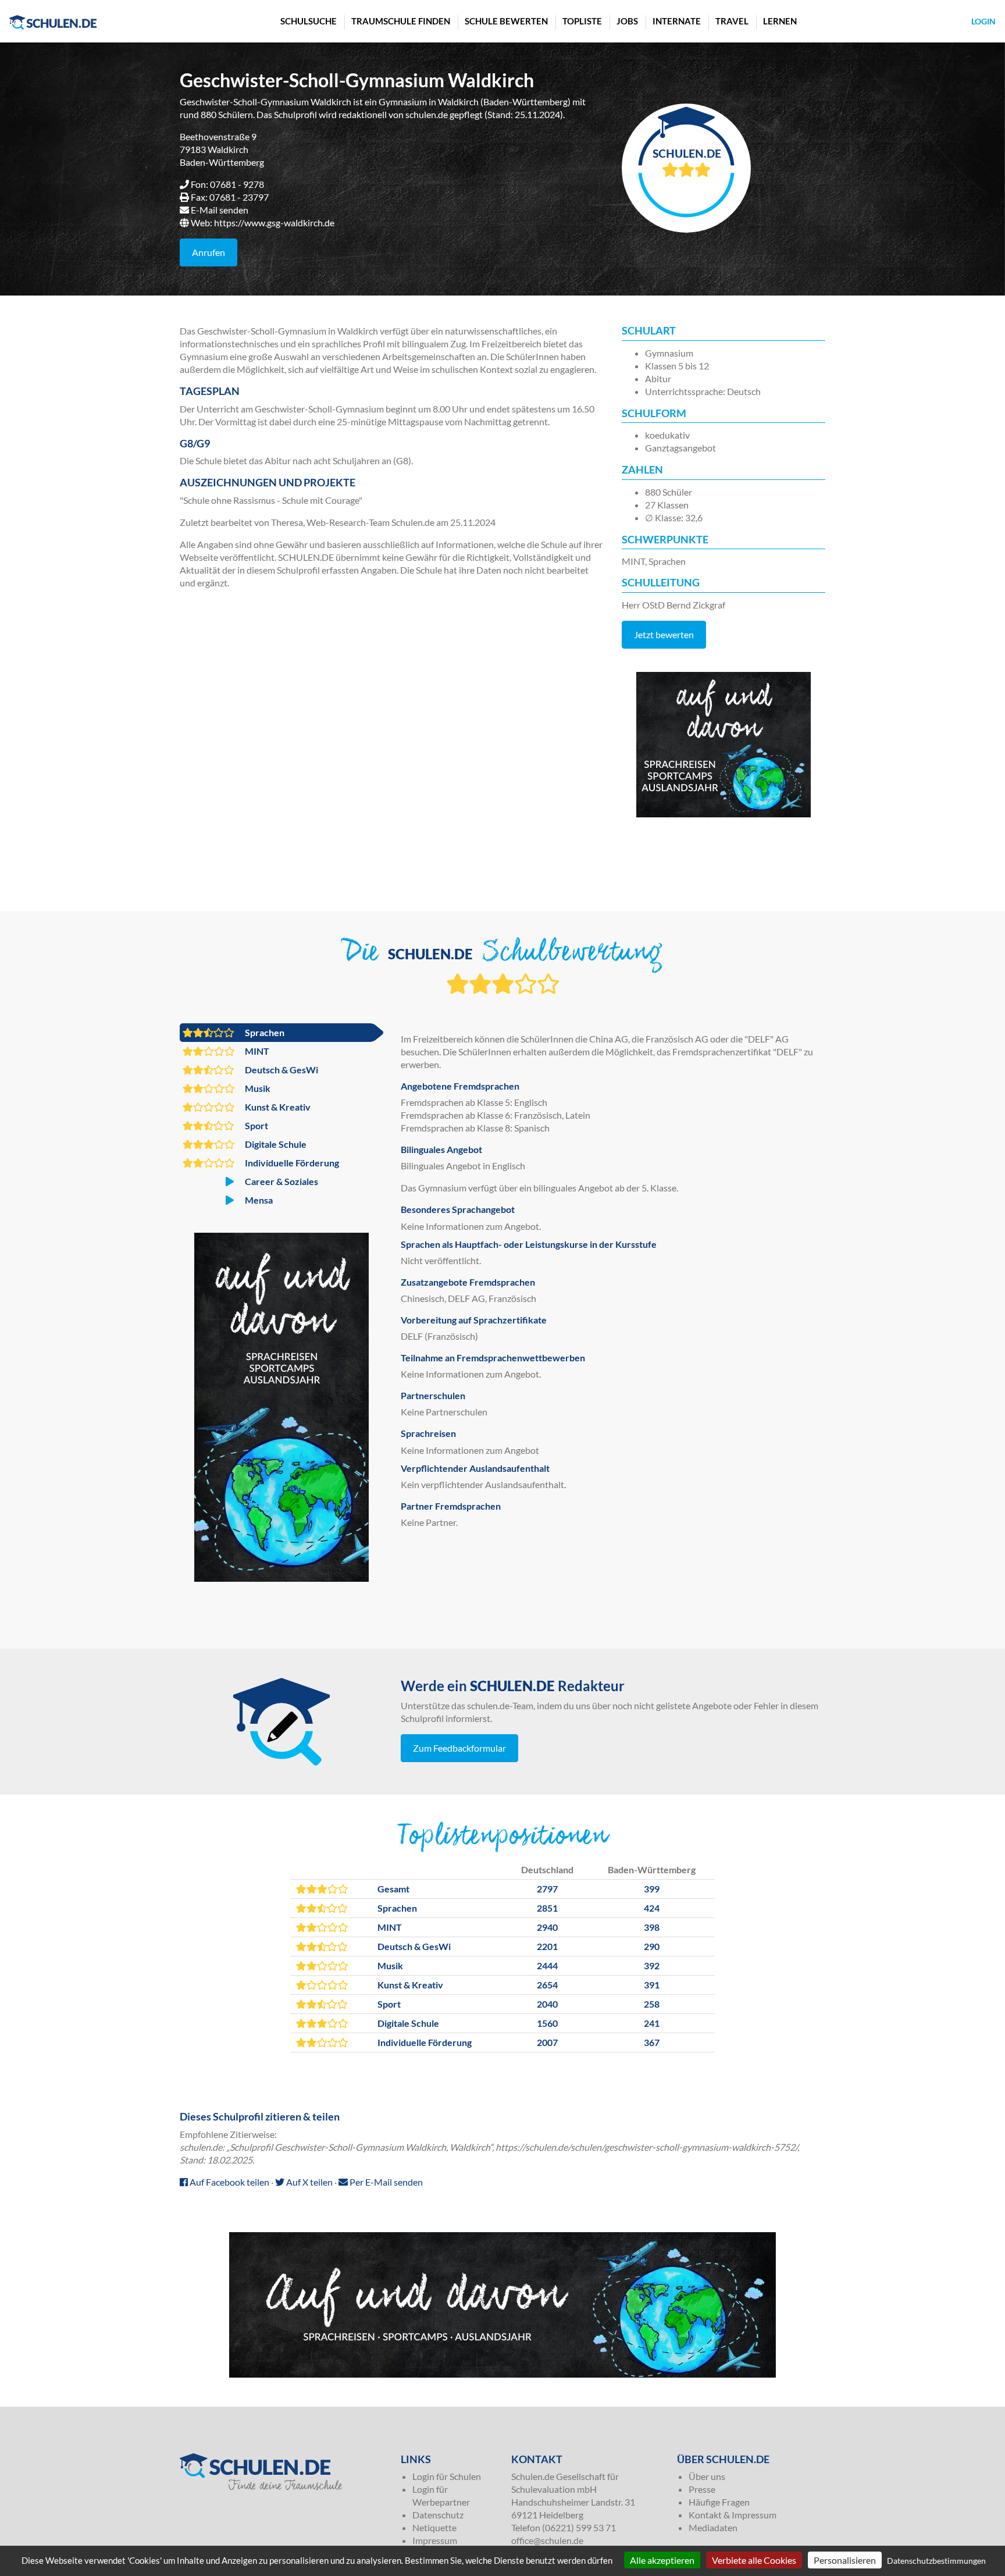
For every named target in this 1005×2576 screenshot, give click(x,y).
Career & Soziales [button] (281, 1181)
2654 (547, 1985)
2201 (547, 1946)
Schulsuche (309, 21)
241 (652, 2023)
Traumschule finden (401, 21)
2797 (547, 1889)
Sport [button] (256, 1125)
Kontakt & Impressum (733, 2515)
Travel (732, 21)
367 (652, 2042)
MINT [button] (256, 1051)
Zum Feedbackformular (459, 1748)
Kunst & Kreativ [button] (277, 1107)
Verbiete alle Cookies (754, 2560)
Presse (702, 2489)
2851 (547, 1908)
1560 (547, 2023)
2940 (547, 1927)
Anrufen (209, 252)
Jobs (627, 21)
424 (652, 1908)
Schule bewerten (506, 21)
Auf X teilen (309, 2182)
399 (652, 1889)
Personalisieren (845, 2560)
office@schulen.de (547, 2540)
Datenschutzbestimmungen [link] (936, 2561)
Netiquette (434, 2527)
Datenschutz (438, 2515)
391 (652, 1985)
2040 (547, 2004)
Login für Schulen (447, 2476)
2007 (547, 2042)
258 (652, 2004)
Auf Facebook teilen (229, 2182)
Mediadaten (713, 2527)
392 (652, 1965)
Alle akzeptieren (662, 2560)
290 (652, 1946)
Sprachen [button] (264, 1032)
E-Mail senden (220, 210)
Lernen (780, 21)
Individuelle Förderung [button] (291, 1163)
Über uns (707, 2476)
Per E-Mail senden (385, 2182)
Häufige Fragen (719, 2502)
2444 (547, 1965)
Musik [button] (257, 1088)
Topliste (582, 21)
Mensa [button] (258, 1200)
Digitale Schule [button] (275, 1144)
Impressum (435, 2540)
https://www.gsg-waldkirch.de (274, 223)
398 (652, 1927)
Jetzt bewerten (664, 634)
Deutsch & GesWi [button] (281, 1070)
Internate (677, 21)
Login (983, 21)
